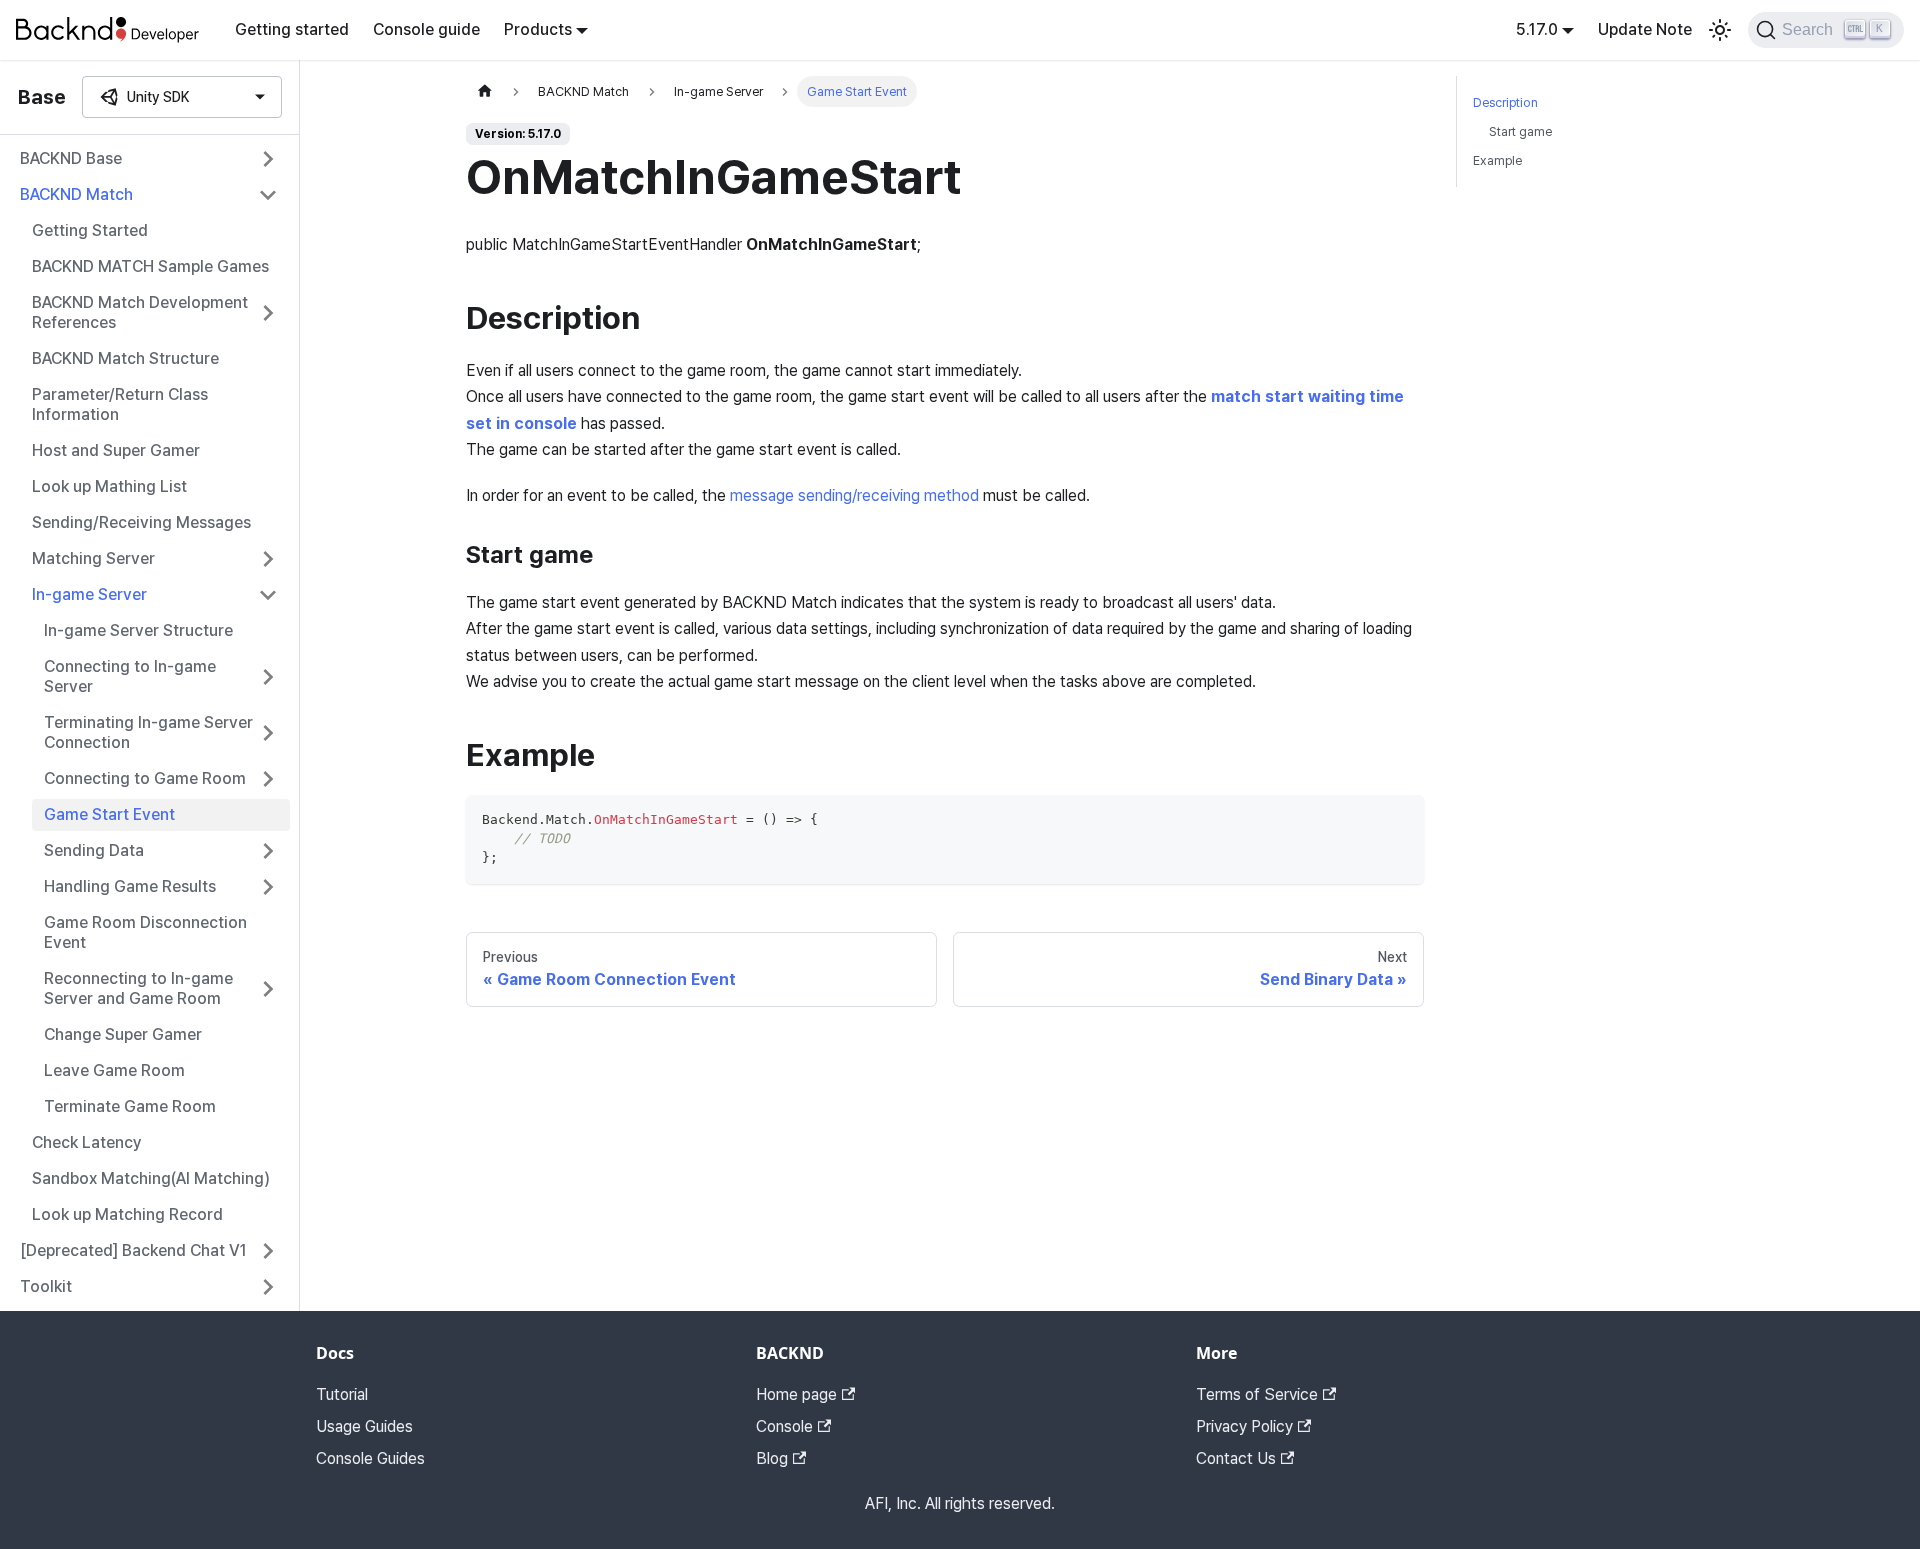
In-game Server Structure (138, 630)
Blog (772, 1458)
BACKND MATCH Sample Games (150, 266)
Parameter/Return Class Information (120, 404)
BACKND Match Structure (125, 358)
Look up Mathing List (109, 486)
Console (784, 1426)
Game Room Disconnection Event (145, 932)
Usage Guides (364, 1426)
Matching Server (93, 558)
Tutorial (342, 1394)
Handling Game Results (130, 886)
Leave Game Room (114, 1070)
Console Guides (370, 1458)
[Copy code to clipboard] (1399, 819)
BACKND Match (76, 194)
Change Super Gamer (123, 1034)
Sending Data (94, 850)
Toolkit (46, 1286)
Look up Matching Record (127, 1214)
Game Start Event (109, 814)
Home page (796, 1394)
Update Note (1645, 29)
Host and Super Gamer (116, 450)
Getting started (292, 29)
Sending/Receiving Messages (141, 522)
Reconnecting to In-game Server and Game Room (138, 988)
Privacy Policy (1244, 1426)
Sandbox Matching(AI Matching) (151, 1178)
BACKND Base (71, 158)
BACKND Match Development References (140, 312)
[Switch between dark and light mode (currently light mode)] (1720, 30)
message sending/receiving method (854, 495)
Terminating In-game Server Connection (148, 732)
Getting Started (90, 230)
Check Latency (87, 1142)
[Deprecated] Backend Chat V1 (133, 1250)
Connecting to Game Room (145, 778)
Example (1497, 160)
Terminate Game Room (130, 1106)
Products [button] (538, 29)
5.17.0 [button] (1537, 29)
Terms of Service (1257, 1394)
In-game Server (89, 594)
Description (1505, 102)
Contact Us (1236, 1458)
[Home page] (485, 91)
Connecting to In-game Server (130, 676)
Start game (1520, 131)
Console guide (426, 29)
